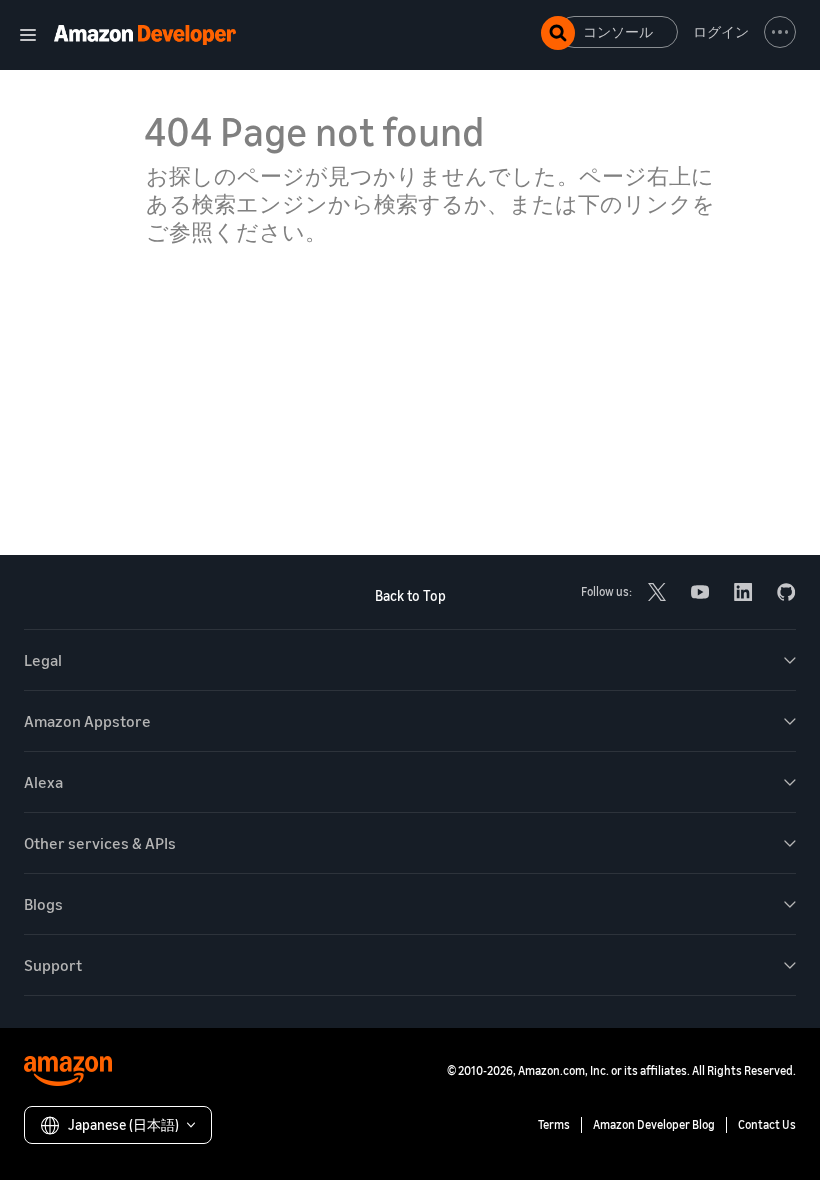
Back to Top (410, 595)
